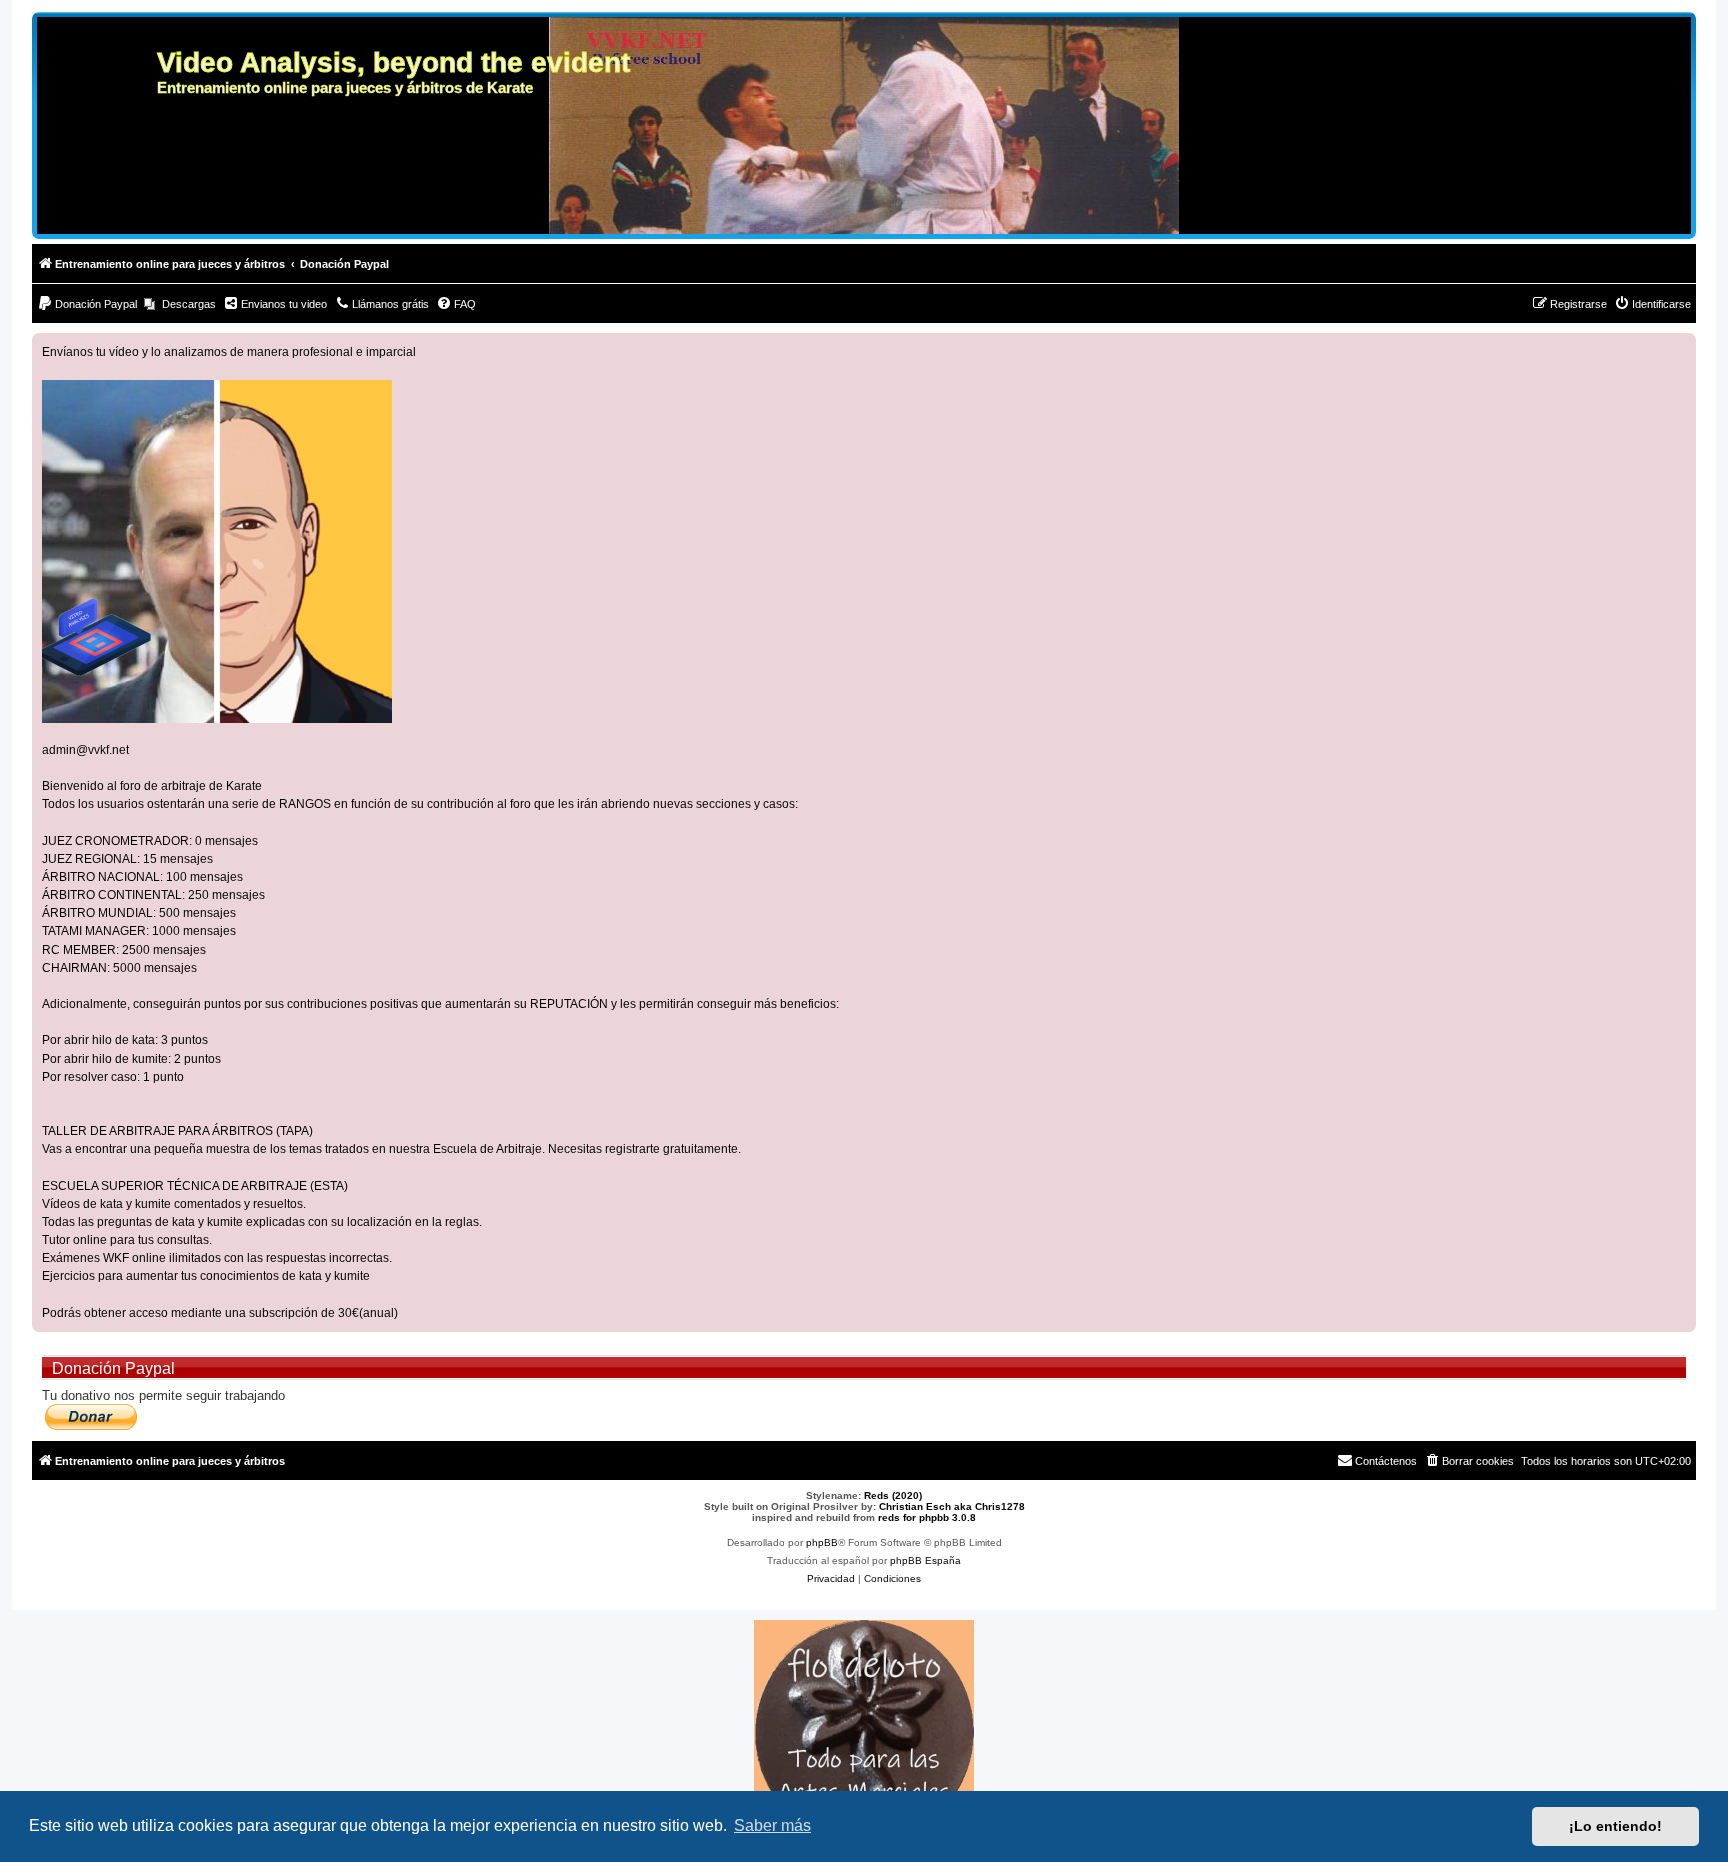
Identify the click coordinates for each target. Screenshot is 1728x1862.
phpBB (822, 1542)
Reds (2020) (893, 1495)
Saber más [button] (772, 1825)
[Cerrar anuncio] (1680, 349)
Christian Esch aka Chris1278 (952, 1506)
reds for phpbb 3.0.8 (927, 1517)
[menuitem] (87, 304)
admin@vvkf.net (85, 750)
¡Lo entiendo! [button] (1615, 1826)
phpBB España (925, 1560)
